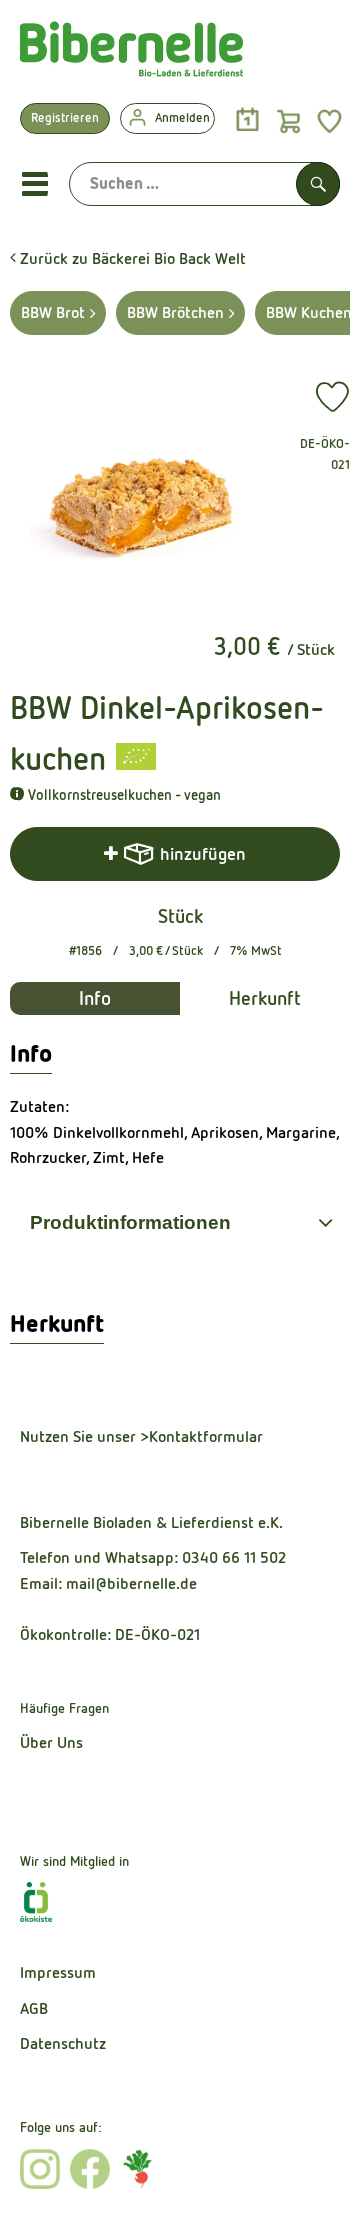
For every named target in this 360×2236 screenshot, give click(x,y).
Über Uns (51, 1742)
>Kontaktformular (201, 1436)
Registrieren (65, 117)
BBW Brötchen (175, 312)
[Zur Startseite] (131, 54)
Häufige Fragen (64, 1708)
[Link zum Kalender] (247, 120)
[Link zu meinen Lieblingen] (329, 120)
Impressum (58, 1972)
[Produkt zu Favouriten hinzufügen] (332, 397)
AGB (34, 2008)
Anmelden (182, 117)
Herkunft (265, 998)
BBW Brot (53, 312)
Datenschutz (63, 2043)
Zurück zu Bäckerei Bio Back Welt (131, 258)
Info (95, 998)
